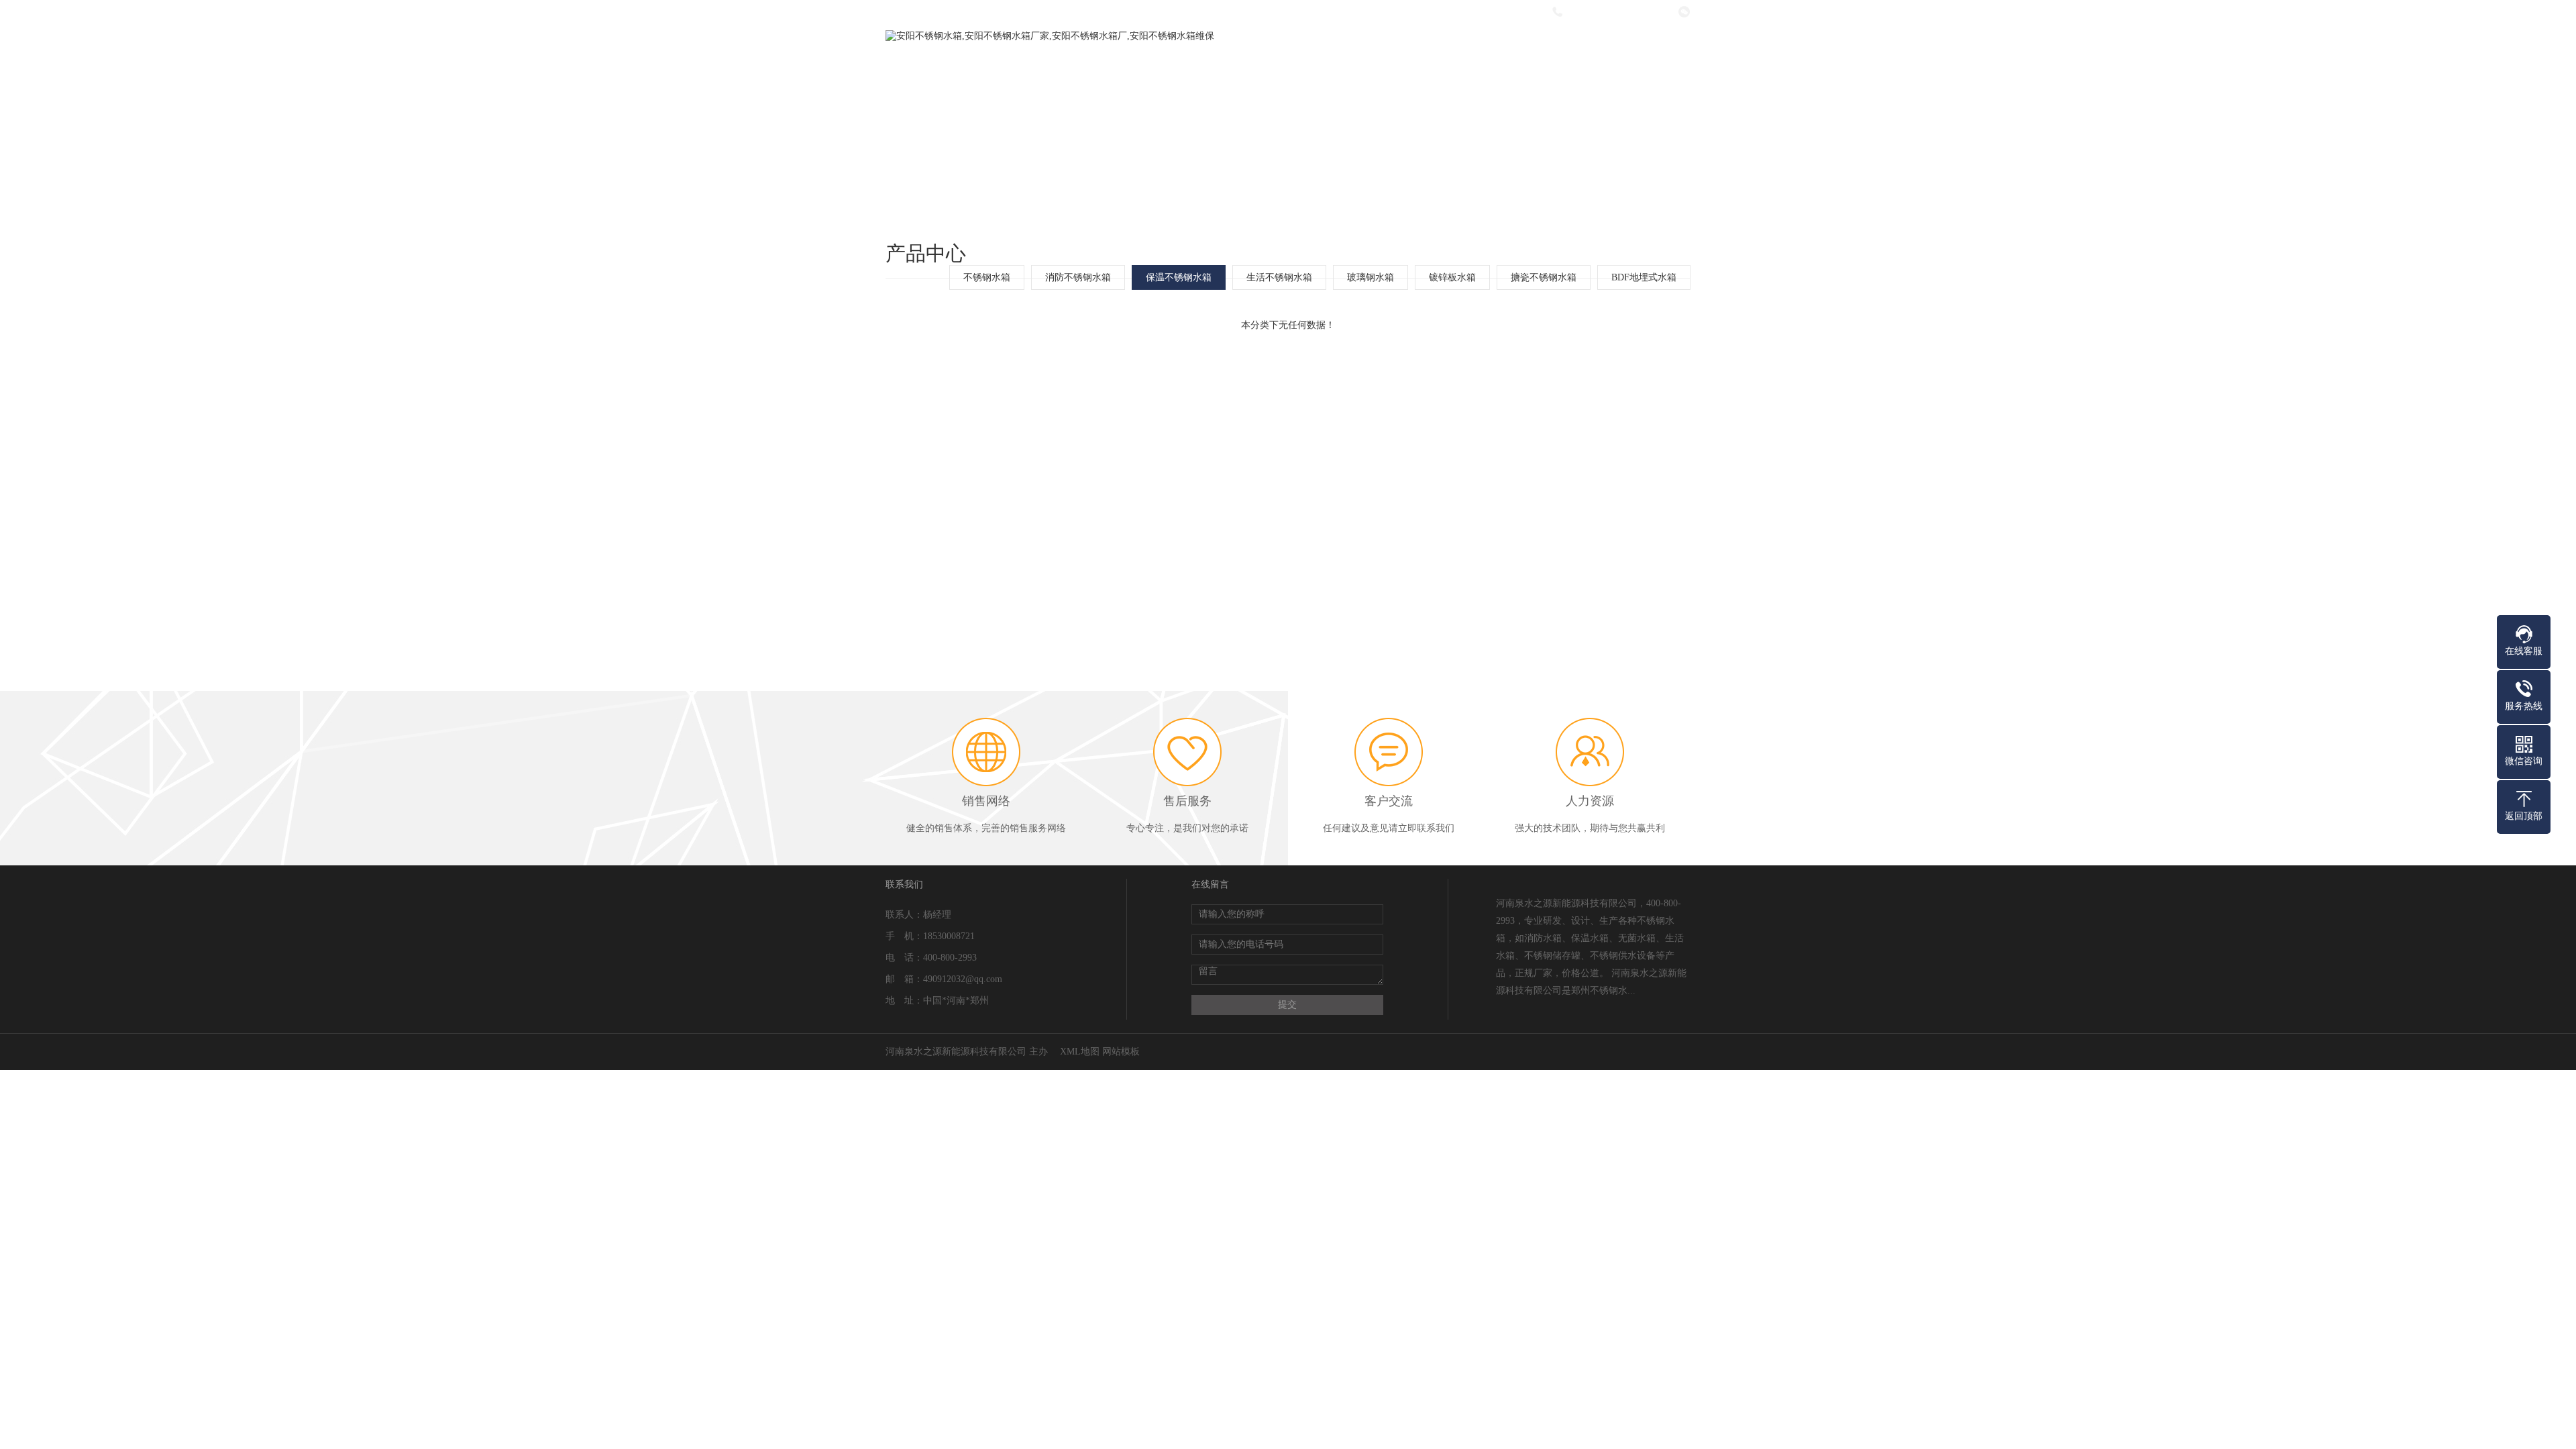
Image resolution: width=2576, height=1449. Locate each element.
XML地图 (1080, 1052)
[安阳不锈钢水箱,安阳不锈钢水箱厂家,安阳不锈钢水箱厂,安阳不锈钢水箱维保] (1050, 36)
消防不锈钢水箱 (1078, 277)
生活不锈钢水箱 (1279, 277)
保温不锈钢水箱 (1179, 277)
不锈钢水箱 (987, 277)
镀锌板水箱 (1452, 277)
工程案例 (1465, 67)
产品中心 (1287, 67)
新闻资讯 (1376, 67)
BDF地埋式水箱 (1644, 277)
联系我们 (1644, 67)
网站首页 (1108, 67)
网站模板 (1121, 1052)
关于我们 (1197, 67)
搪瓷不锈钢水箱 (1544, 277)
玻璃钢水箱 (1371, 277)
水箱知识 (1554, 67)
